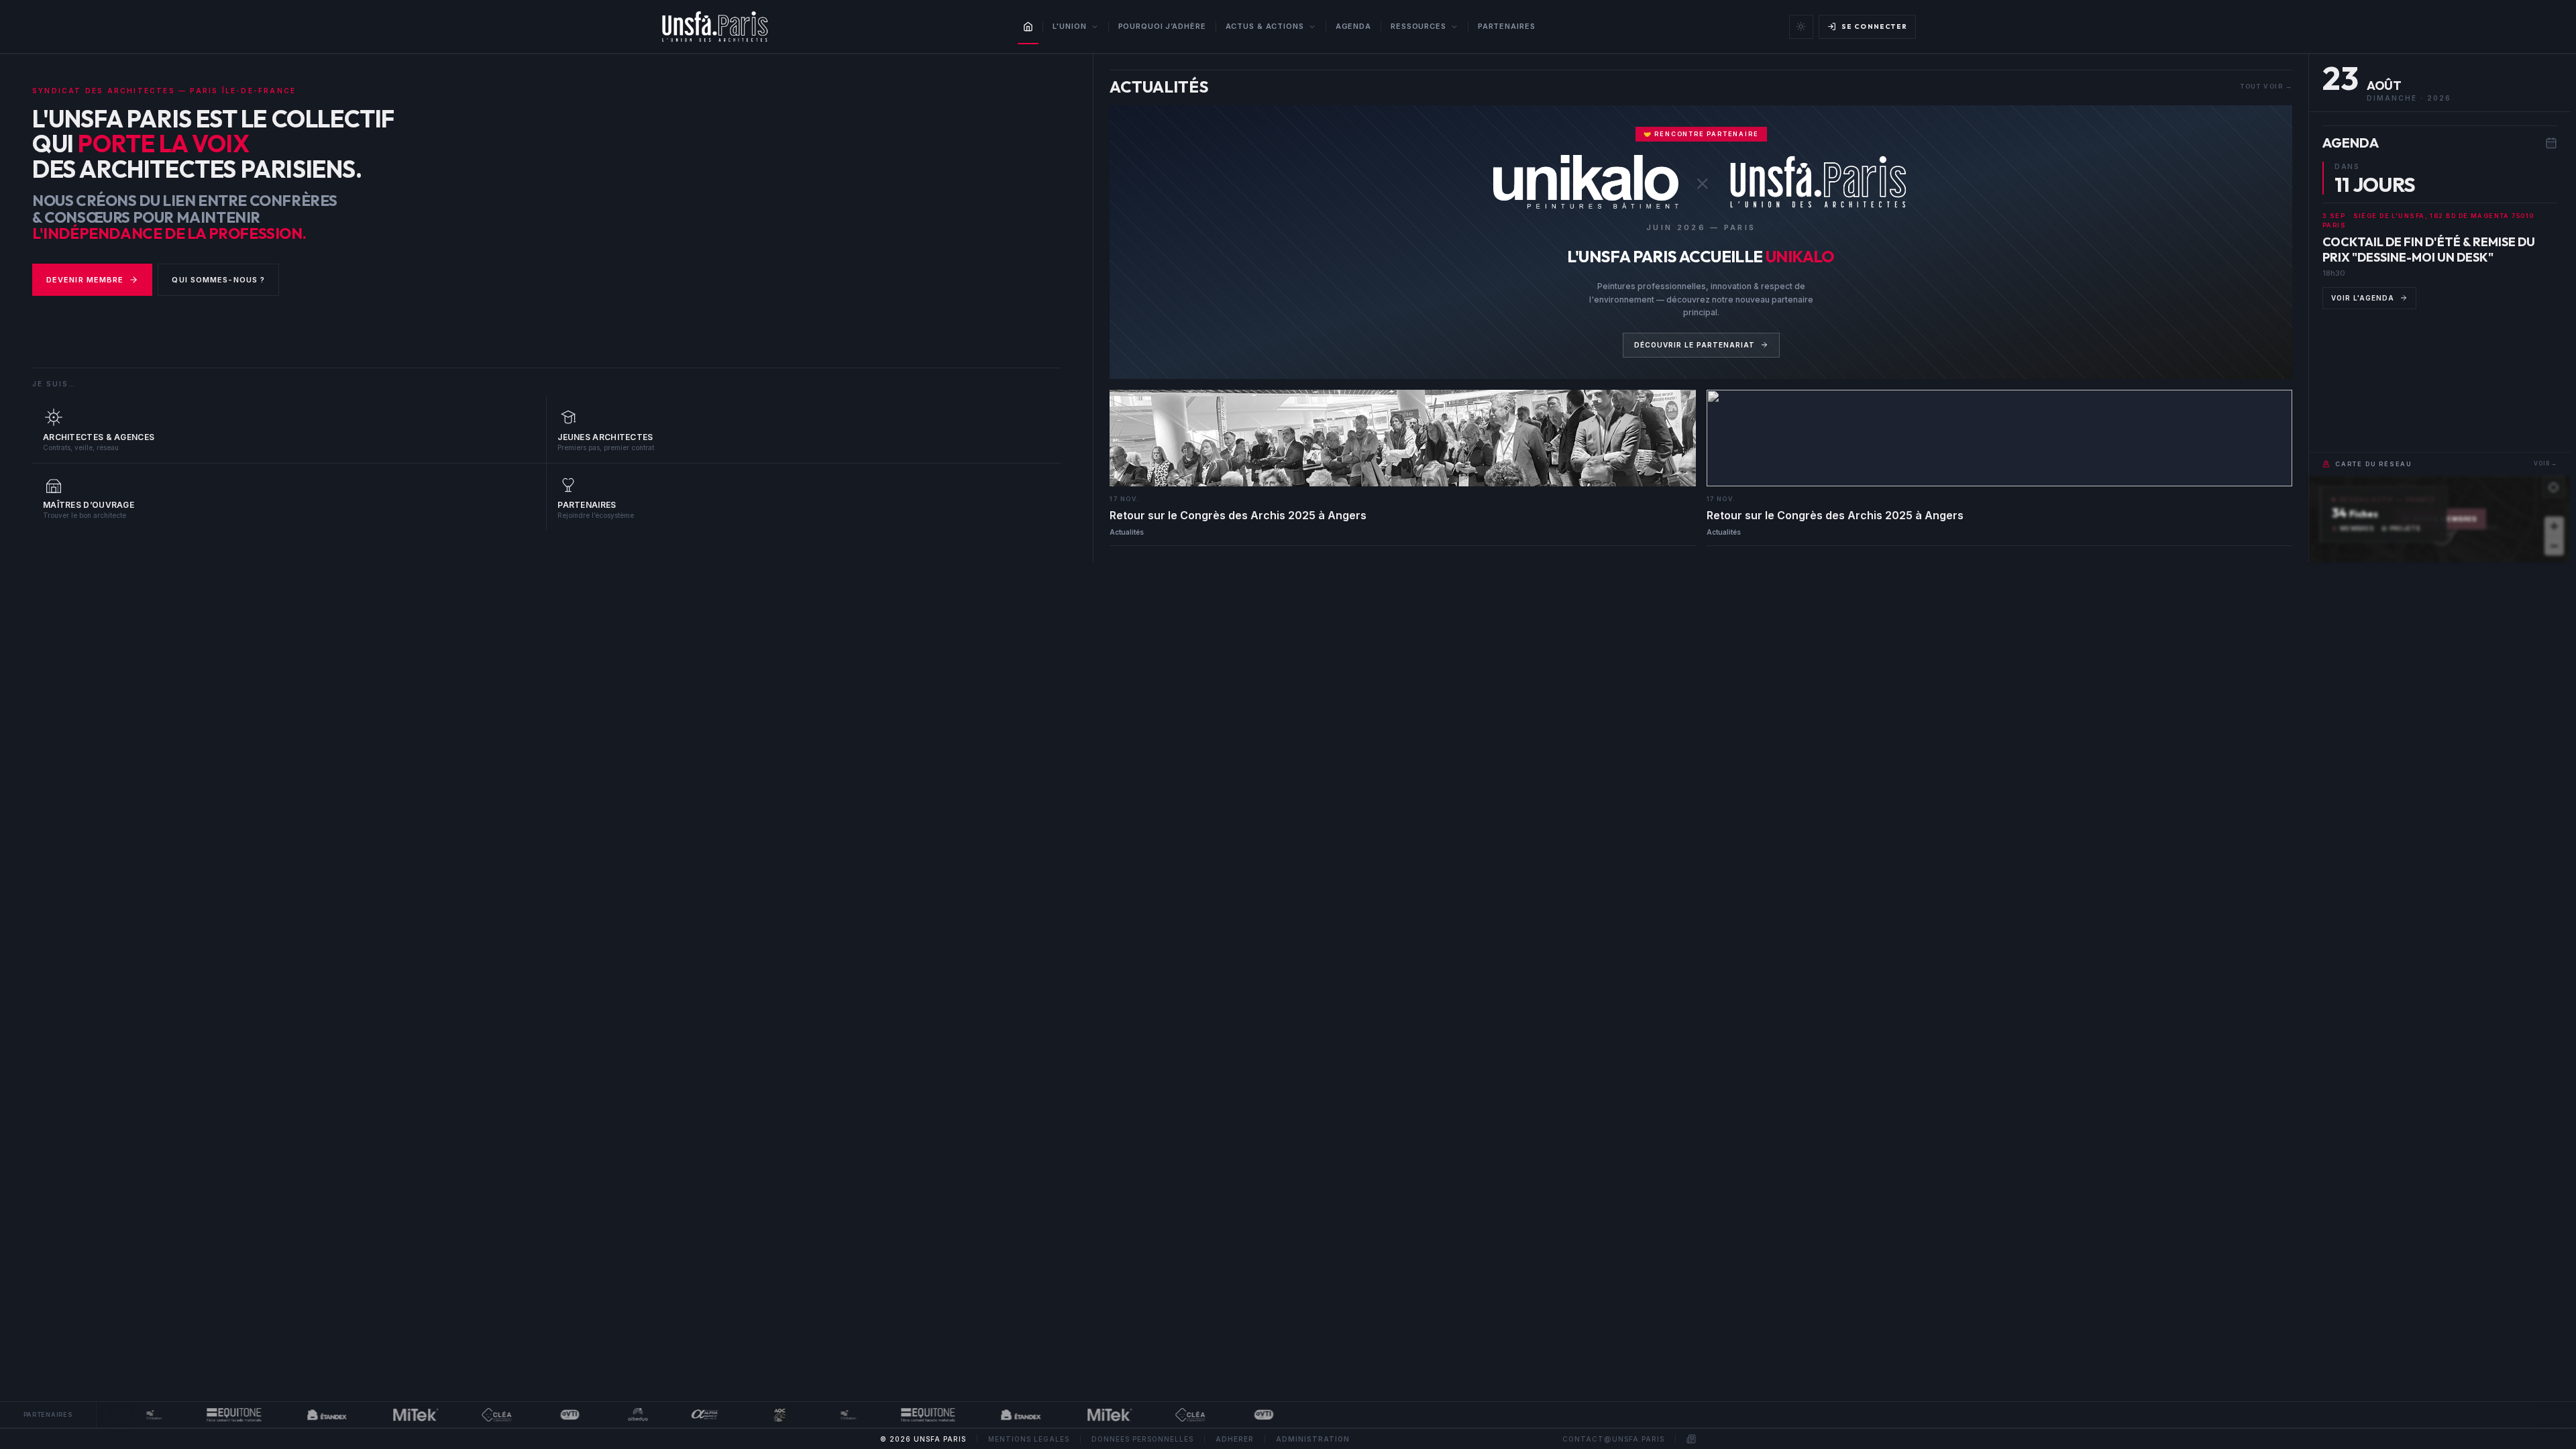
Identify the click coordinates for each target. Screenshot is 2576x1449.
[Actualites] (1691, 1439)
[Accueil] (1028, 27)
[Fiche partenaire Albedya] (611, 1415)
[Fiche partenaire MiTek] (389, 1415)
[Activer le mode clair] (1801, 27)
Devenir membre (85, 280)
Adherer (1235, 1439)
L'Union (1069, 26)
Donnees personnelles (1142, 1439)
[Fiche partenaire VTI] (543, 1415)
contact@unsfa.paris (1613, 1439)
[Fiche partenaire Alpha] (679, 1415)
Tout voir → (2266, 86)
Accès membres (2446, 519)
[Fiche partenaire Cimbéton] (127, 1415)
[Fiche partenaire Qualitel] (470, 1415)
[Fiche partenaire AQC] (753, 1415)
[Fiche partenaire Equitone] (207, 1415)
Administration (1313, 1439)
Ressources (1418, 26)
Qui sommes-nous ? (218, 280)
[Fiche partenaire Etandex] (300, 1415)
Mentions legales (1029, 1439)
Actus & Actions (1265, 26)
